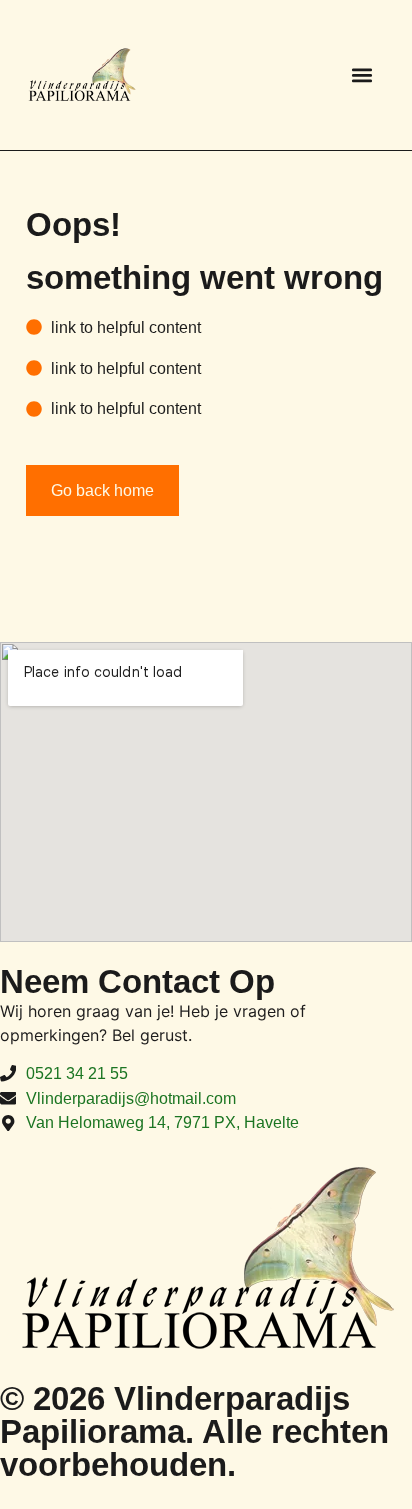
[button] (361, 74)
